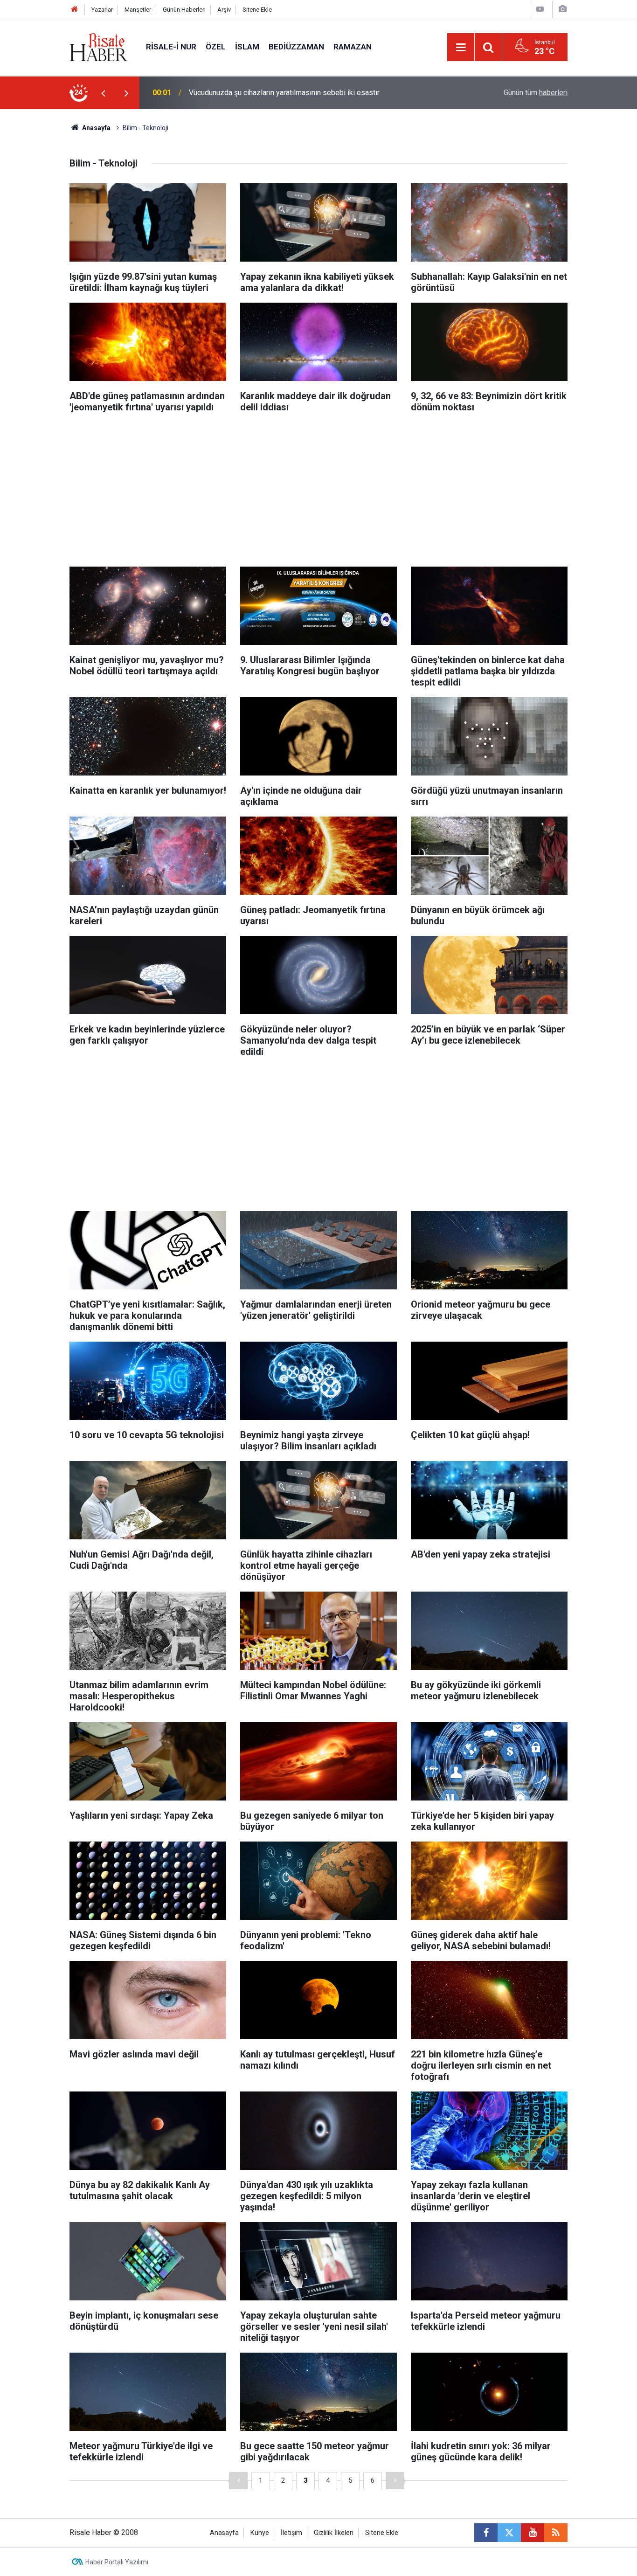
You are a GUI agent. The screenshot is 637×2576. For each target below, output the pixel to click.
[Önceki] (238, 2481)
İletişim (291, 2533)
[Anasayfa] (75, 10)
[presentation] (103, 93)
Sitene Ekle (257, 10)
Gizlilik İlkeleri (334, 2533)
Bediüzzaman (296, 47)
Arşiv (224, 10)
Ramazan (353, 47)
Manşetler (138, 10)
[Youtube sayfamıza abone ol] (533, 2533)
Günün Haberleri (184, 10)
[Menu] (461, 48)
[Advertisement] (44, 273)
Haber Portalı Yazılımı (117, 2562)
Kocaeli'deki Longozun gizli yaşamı (246, 93)
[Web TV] (540, 9)
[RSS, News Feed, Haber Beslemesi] (556, 2533)
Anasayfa (224, 2533)
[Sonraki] (395, 2481)
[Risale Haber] (98, 46)
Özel (216, 47)
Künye (260, 2533)
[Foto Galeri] (562, 9)
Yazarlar (102, 10)
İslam (247, 47)
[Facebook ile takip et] (486, 2533)
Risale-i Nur (171, 47)
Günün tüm (536, 93)
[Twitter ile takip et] (509, 2533)
